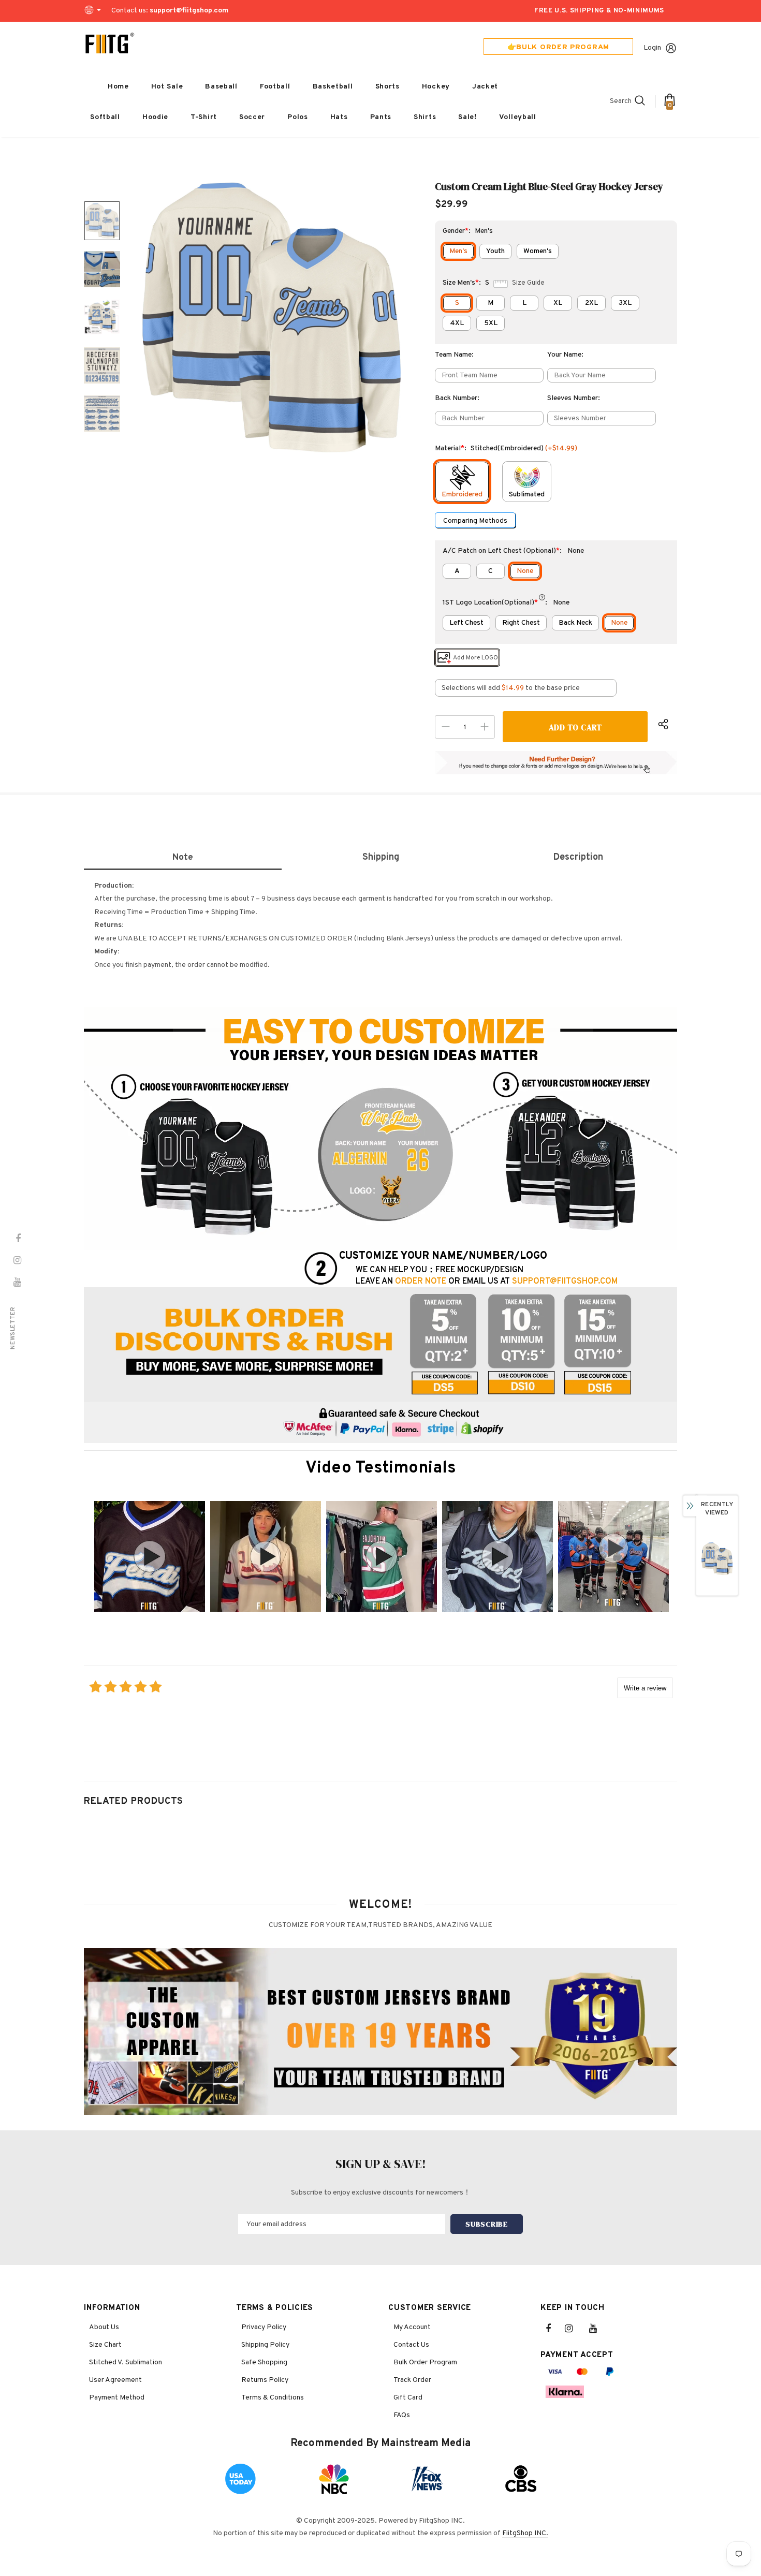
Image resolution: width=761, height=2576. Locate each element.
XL (558, 303)
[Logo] (110, 43)
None (525, 571)
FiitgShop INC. (525, 2533)
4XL (457, 323)
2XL (591, 303)
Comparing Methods (475, 521)
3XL (625, 303)
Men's (458, 251)
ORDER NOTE (421, 1282)
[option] (271, 317)
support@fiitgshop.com (189, 11)
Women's (538, 251)
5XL (491, 323)
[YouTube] (598, 2329)
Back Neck (575, 623)
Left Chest (466, 623)
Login (652, 48)
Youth (495, 251)
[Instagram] (574, 2329)
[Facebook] (555, 2329)
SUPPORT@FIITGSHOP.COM (565, 1282)
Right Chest (521, 623)
